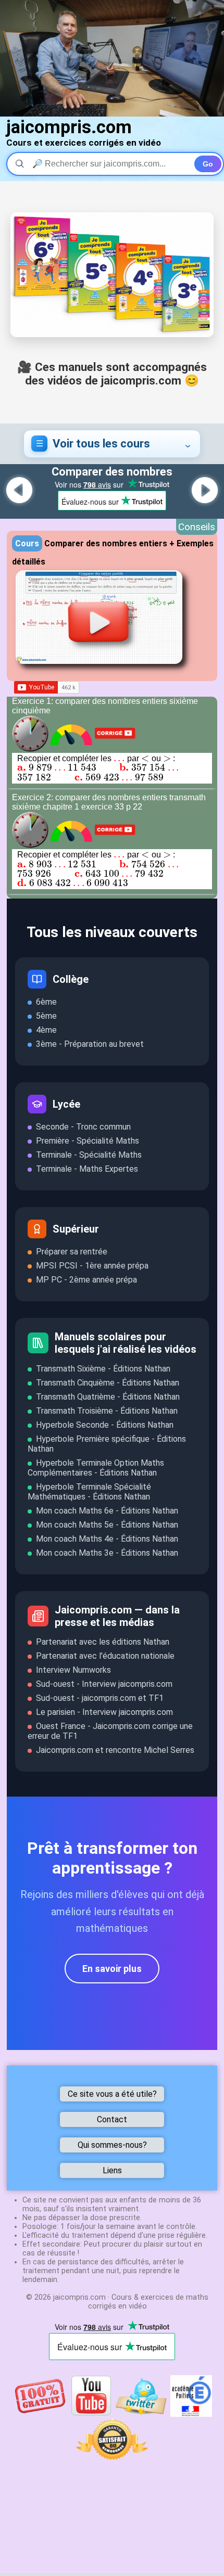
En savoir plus (112, 1969)
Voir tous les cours (101, 444)
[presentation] (119, 758)
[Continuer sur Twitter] (141, 2414)
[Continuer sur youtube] (91, 2414)
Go (208, 164)
